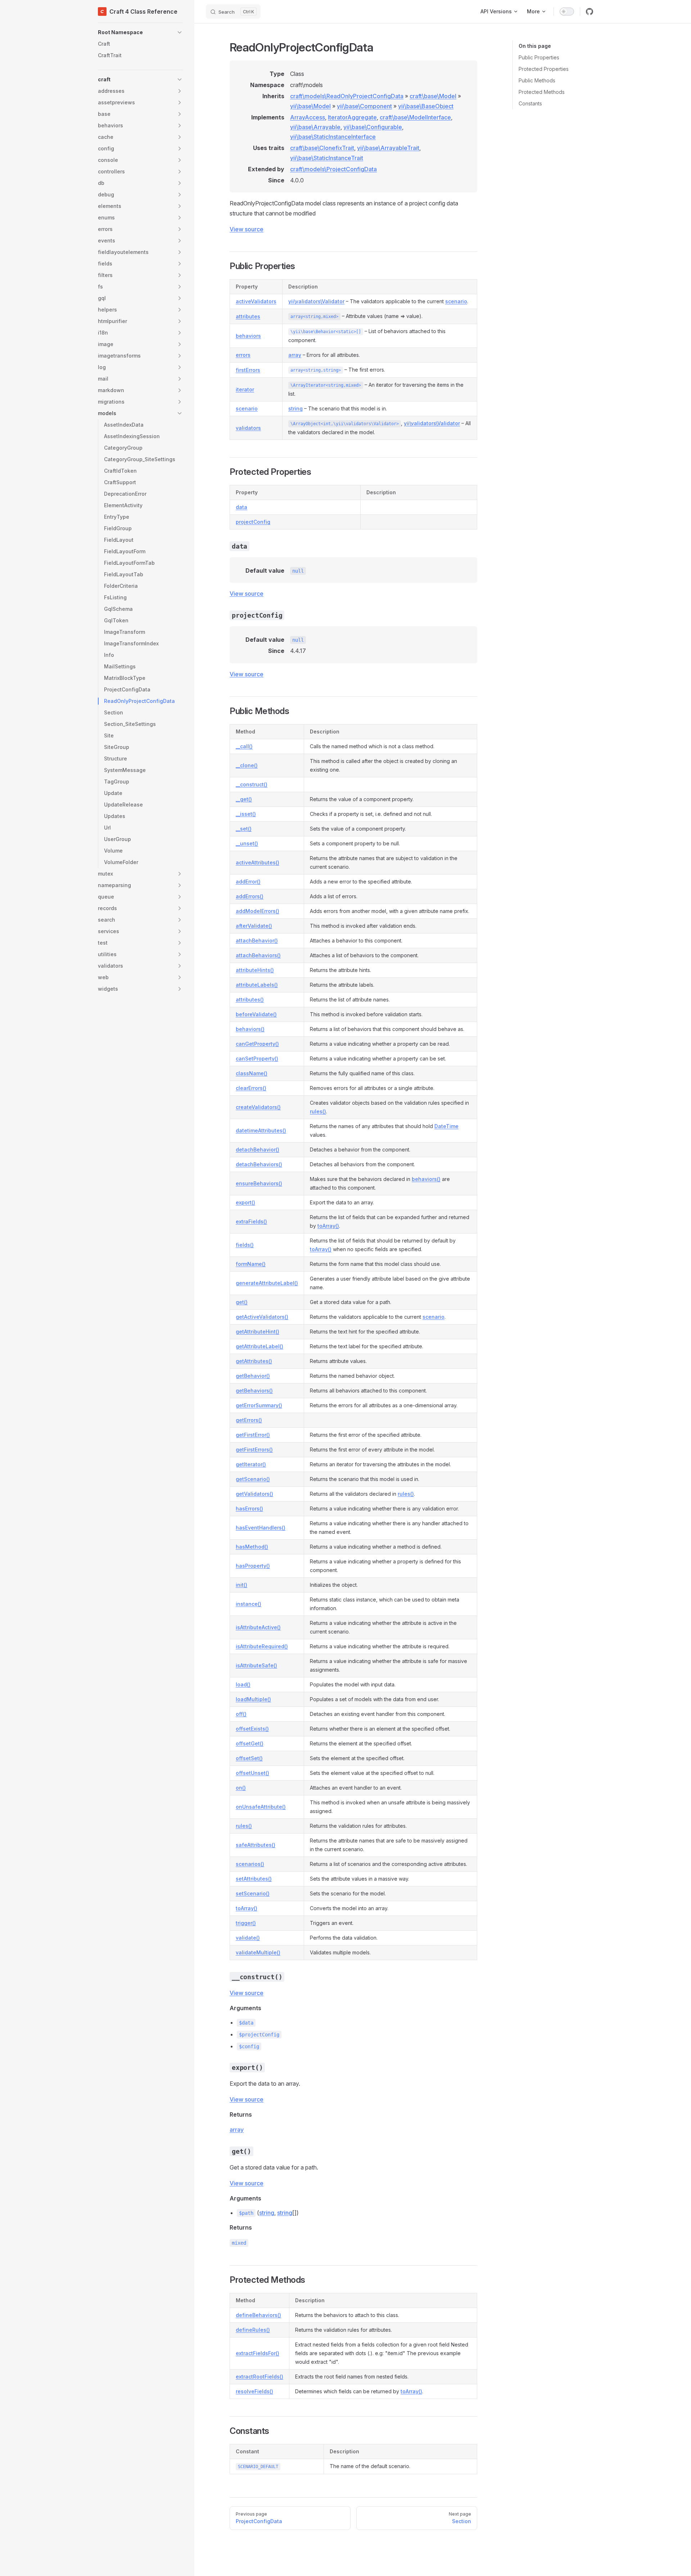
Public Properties (539, 57)
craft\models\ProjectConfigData (333, 169)
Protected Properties (544, 69)
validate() (248, 1938)
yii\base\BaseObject (426, 106)
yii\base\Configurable (373, 127)
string (295, 408)
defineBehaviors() (258, 2315)
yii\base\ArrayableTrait (388, 148)
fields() (245, 1245)
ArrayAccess (308, 117)
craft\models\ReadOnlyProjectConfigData (347, 96)
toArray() (328, 1226)
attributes (248, 316)
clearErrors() (251, 1088)
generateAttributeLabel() (267, 1283)
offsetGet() (250, 1743)
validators (248, 428)
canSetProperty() (257, 1058)
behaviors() (250, 1029)
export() (245, 1202)
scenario (456, 301)
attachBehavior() (257, 941)
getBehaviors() (254, 1391)
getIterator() (251, 1464)
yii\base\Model (310, 106)
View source (247, 229)
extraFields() (251, 1221)
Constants (530, 103)
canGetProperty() (257, 1044)
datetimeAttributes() (261, 1130)
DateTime (446, 1126)
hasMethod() (252, 1547)
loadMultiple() (253, 1699)
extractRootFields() (259, 2377)
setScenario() (253, 1893)
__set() (244, 829)
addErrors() (250, 896)
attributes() (250, 999)
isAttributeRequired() (262, 1646)
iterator (245, 389)
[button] (140, 32)
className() (252, 1073)
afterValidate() (254, 926)
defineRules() (253, 2330)
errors (243, 355)
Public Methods (537, 80)
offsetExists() (252, 1729)
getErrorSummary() (259, 1405)
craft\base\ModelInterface (415, 117)
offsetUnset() (252, 1773)
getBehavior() (253, 1376)
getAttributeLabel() (259, 1346)
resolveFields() (254, 2391)
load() (243, 1684)
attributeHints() (255, 970)
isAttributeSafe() (256, 1665)
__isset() (246, 814)
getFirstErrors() (254, 1450)
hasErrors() (249, 1509)
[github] (590, 12)
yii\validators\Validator (316, 301)
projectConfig (253, 522)
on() (241, 1788)
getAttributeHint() (258, 1332)
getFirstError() (253, 1435)
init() (241, 1585)
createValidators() (258, 1107)
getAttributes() (254, 1361)
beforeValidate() (256, 1014)
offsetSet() (249, 1758)
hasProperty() (253, 1566)
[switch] (567, 12)
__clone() (247, 765)
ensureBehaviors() (259, 1183)
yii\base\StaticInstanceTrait (327, 158)
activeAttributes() (258, 862)
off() (241, 1714)
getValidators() (254, 1494)
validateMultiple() (258, 1952)
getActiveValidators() (262, 1317)
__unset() (247, 843)
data (241, 507)
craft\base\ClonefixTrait (322, 148)
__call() (244, 746)
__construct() (252, 784)
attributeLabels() (257, 985)
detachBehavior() (258, 1150)
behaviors (248, 336)
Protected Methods (542, 92)
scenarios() (250, 1864)
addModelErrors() (258, 911)
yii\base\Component (364, 106)
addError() (248, 882)
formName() (251, 1264)
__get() (244, 799)
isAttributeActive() (258, 1627)
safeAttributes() (256, 1845)
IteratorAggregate (352, 117)
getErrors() (249, 1420)
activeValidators (256, 301)
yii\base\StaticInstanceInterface (333, 137)
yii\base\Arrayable (315, 127)
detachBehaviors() (259, 1164)
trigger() (246, 1923)
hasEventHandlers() (261, 1528)
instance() (249, 1604)
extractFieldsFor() (258, 2353)
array (295, 355)
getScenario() (253, 1479)
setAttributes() (254, 1879)
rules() (318, 1111)
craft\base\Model (433, 96)
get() (242, 1302)
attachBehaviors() (258, 955)
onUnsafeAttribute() (261, 1807)
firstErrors (248, 370)
